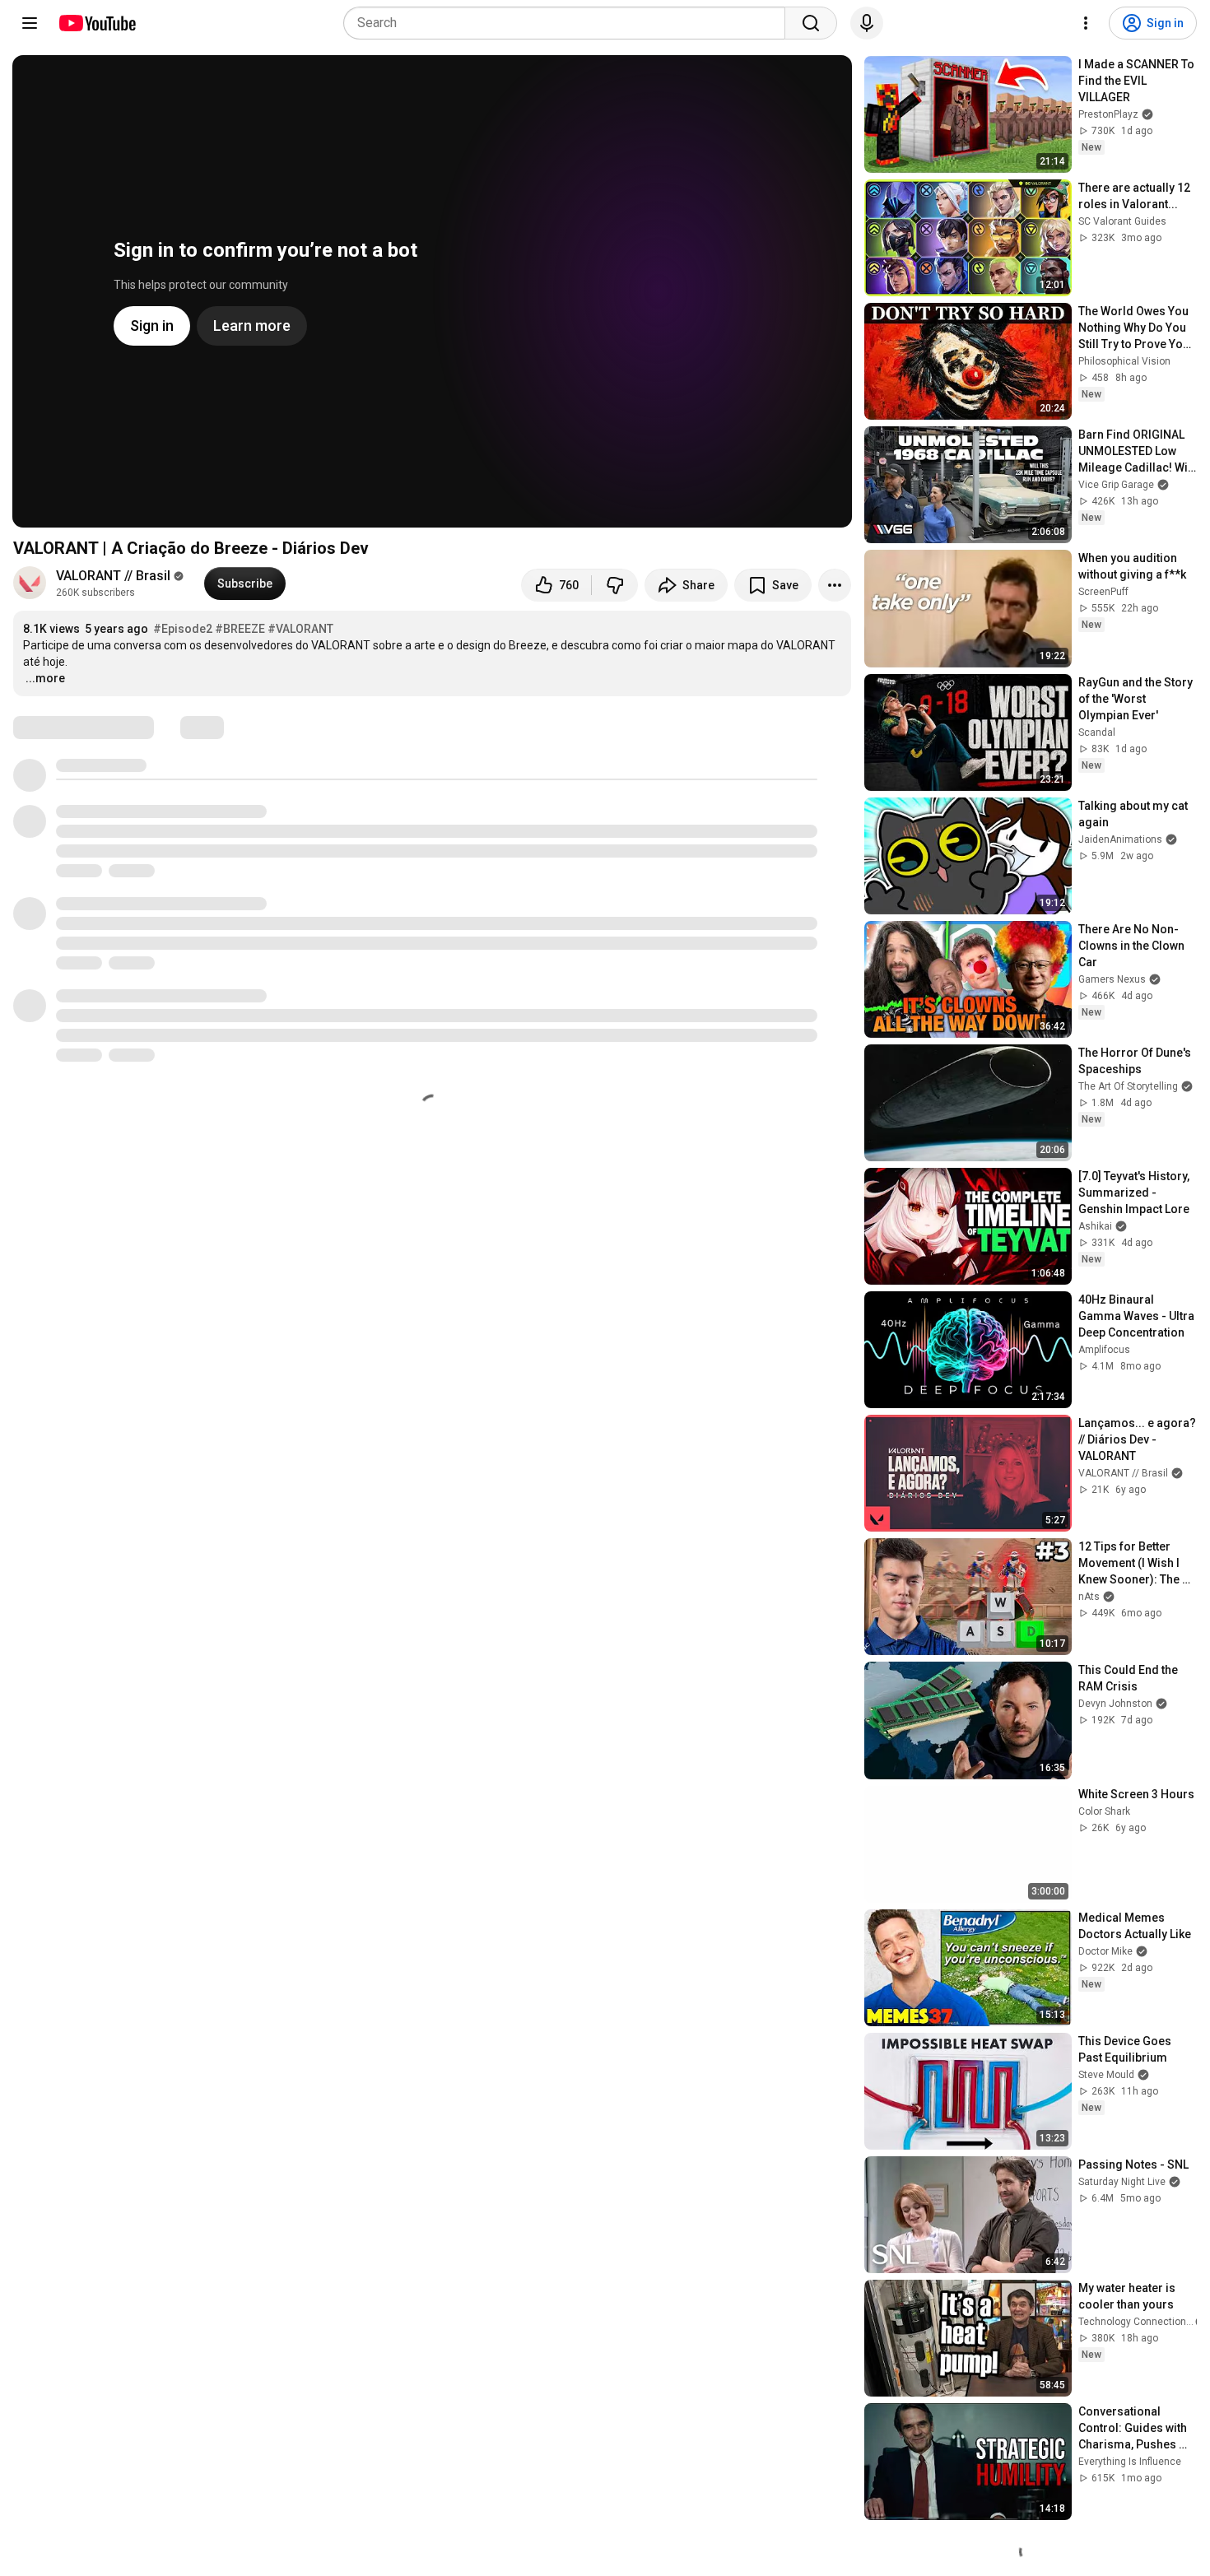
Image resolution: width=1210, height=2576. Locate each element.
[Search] (811, 23)
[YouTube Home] (97, 23)
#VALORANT (300, 629)
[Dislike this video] (615, 585)
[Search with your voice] (867, 23)
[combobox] (569, 23)
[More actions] (835, 585)
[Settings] (1086, 23)
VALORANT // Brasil (113, 576)
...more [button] (45, 678)
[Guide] (30, 23)
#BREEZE (240, 629)
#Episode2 (183, 629)
